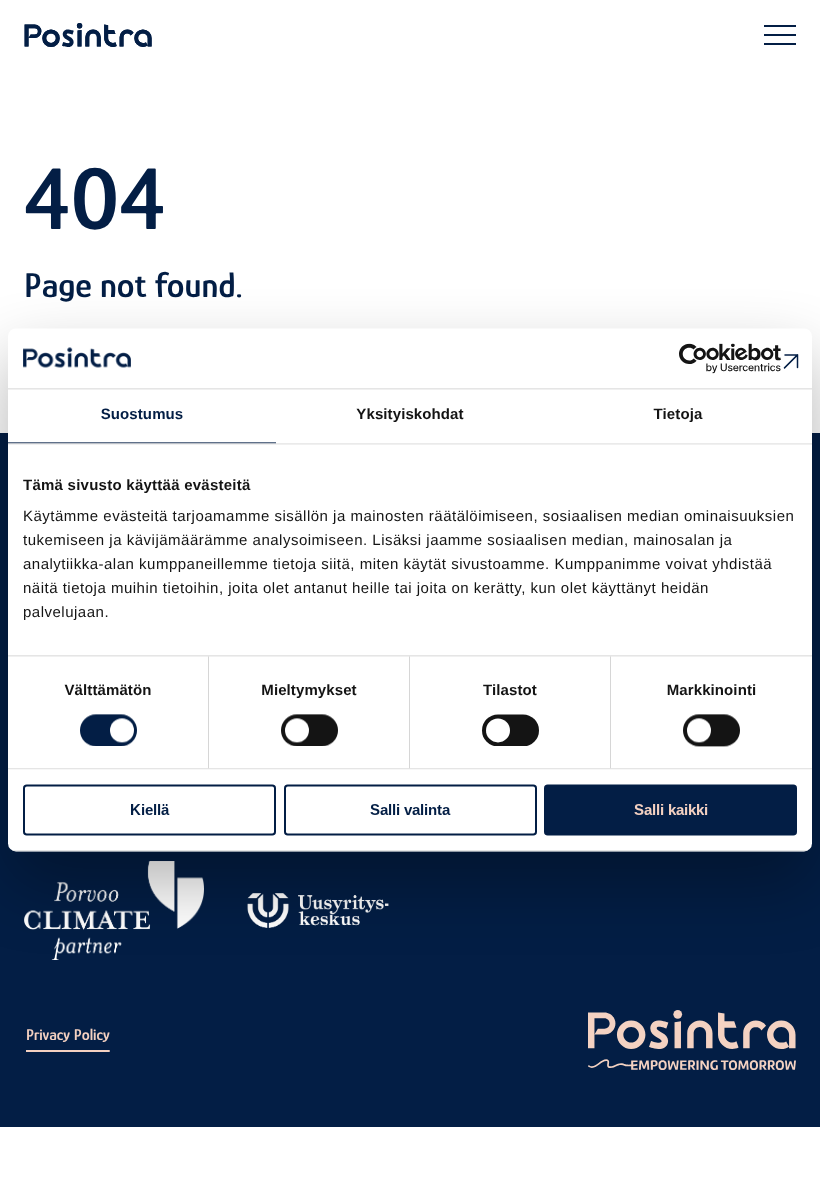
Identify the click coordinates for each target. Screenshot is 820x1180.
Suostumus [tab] (142, 414)
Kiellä (149, 810)
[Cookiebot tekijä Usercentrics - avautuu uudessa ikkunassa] (709, 358)
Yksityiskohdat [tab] (409, 414)
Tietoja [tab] (678, 414)
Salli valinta (410, 810)
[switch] (309, 730)
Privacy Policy (68, 1035)
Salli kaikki (671, 810)
